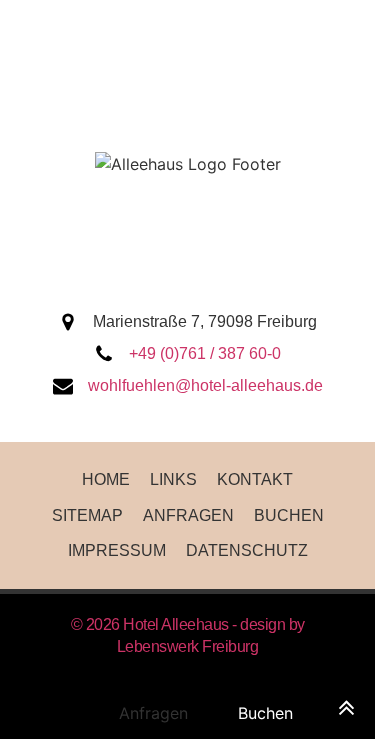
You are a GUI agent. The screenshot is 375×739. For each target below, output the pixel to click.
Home (106, 479)
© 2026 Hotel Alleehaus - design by (188, 624)
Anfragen (188, 515)
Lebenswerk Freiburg (188, 646)
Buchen (289, 515)
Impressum (117, 550)
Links (173, 479)
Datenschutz (247, 550)
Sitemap (87, 515)
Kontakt (255, 479)
